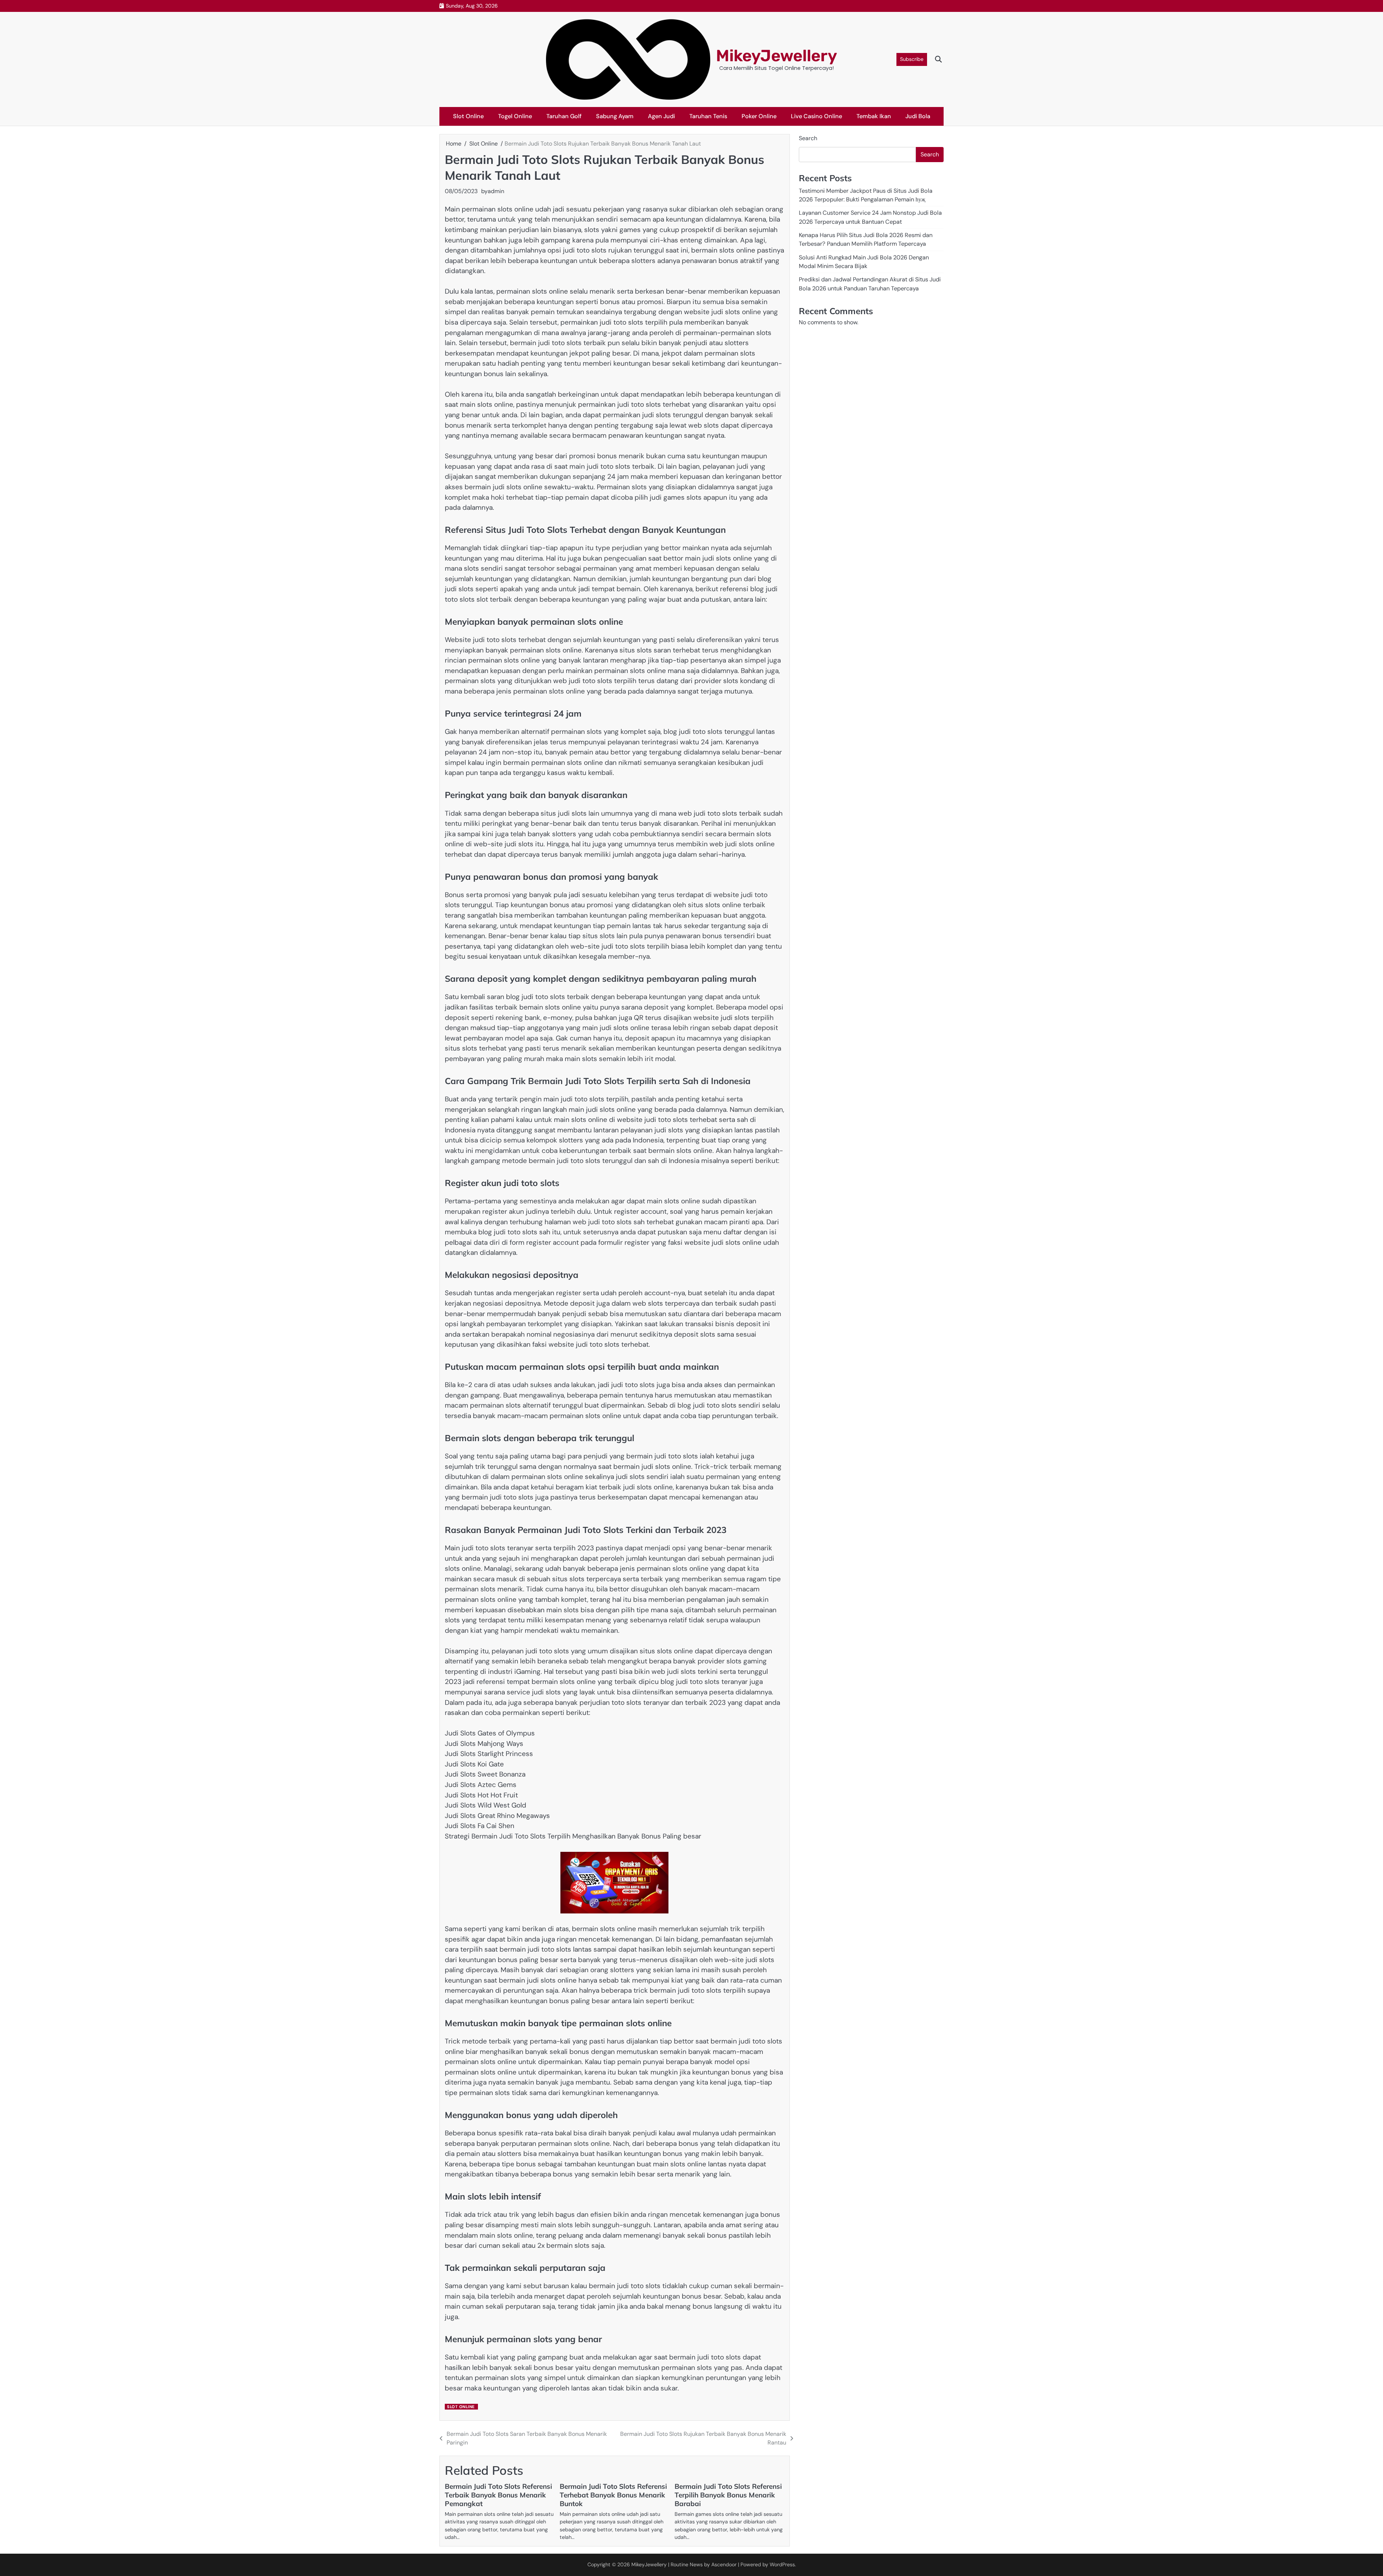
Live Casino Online (816, 116)
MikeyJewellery (776, 56)
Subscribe (912, 59)
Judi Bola (918, 116)
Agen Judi (661, 116)
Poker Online (759, 116)
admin (496, 191)
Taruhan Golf (564, 116)
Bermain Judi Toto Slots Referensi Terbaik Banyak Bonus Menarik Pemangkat (498, 2495)
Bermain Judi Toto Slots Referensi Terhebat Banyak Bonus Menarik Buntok (613, 2495)
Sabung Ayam (615, 116)
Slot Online (468, 116)
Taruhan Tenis (708, 116)
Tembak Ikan (874, 116)
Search (808, 138)
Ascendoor (724, 2564)
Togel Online (515, 116)
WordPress (782, 2564)
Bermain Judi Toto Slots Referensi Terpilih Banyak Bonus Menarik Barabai (728, 2495)
